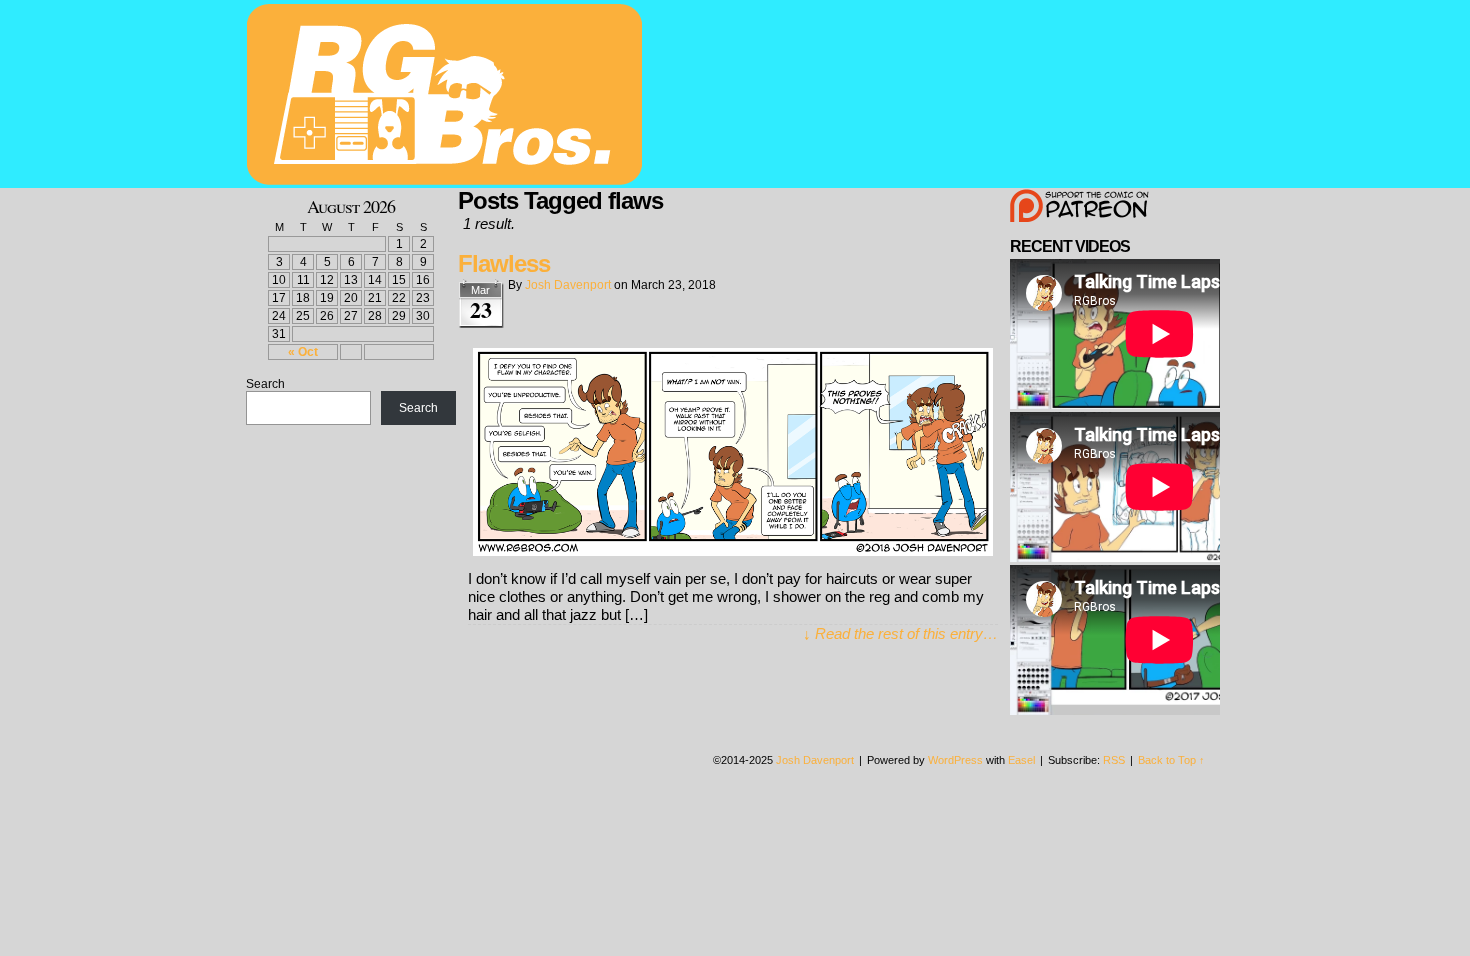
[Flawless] (733, 550)
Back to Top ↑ (1171, 760)
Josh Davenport (568, 285)
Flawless (504, 263)
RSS (1114, 760)
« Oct (303, 352)
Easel (1021, 760)
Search (265, 384)
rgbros (448, 97)
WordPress (955, 760)
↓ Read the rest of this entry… (900, 633)
